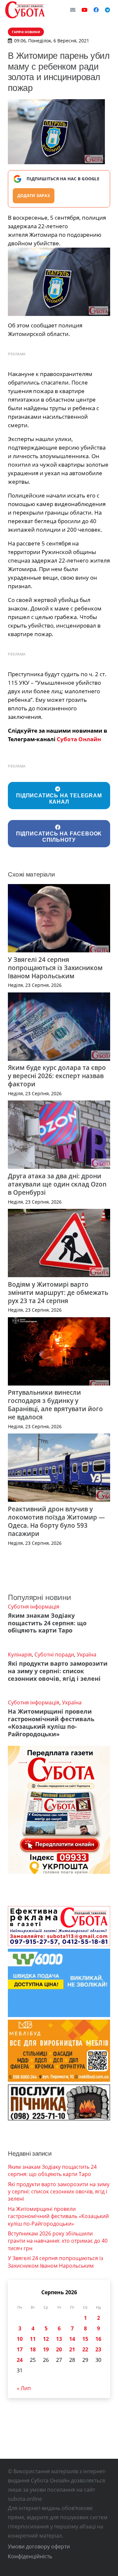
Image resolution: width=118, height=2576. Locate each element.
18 (33, 2349)
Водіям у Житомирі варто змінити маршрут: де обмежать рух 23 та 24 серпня (58, 1292)
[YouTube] (85, 10)
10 (20, 2339)
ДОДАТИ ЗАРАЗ (34, 196)
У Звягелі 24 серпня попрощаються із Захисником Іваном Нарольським (55, 968)
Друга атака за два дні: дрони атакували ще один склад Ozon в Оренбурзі (57, 1184)
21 (72, 2349)
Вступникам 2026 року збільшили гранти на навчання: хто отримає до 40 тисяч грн (58, 2241)
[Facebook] (96, 10)
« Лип (24, 2388)
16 (98, 2339)
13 (59, 2339)
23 (98, 2349)
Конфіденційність (30, 2556)
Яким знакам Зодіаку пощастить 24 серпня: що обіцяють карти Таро (47, 1623)
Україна (87, 1654)
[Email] (73, 10)
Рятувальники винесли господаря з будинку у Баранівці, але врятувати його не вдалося (55, 1405)
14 (72, 2339)
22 (85, 2349)
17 (20, 2349)
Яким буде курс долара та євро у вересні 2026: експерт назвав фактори (57, 1076)
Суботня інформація (34, 1607)
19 (46, 2349)
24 (20, 2360)
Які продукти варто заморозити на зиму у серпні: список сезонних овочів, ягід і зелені (58, 1671)
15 (85, 2339)
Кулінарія (20, 1654)
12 (46, 2339)
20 (59, 2349)
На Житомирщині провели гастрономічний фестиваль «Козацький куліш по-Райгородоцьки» (51, 1723)
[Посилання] (25, 10)
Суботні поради (54, 1654)
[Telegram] (108, 10)
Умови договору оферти (39, 2546)
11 (33, 2339)
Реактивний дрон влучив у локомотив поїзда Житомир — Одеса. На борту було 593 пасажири (56, 1521)
